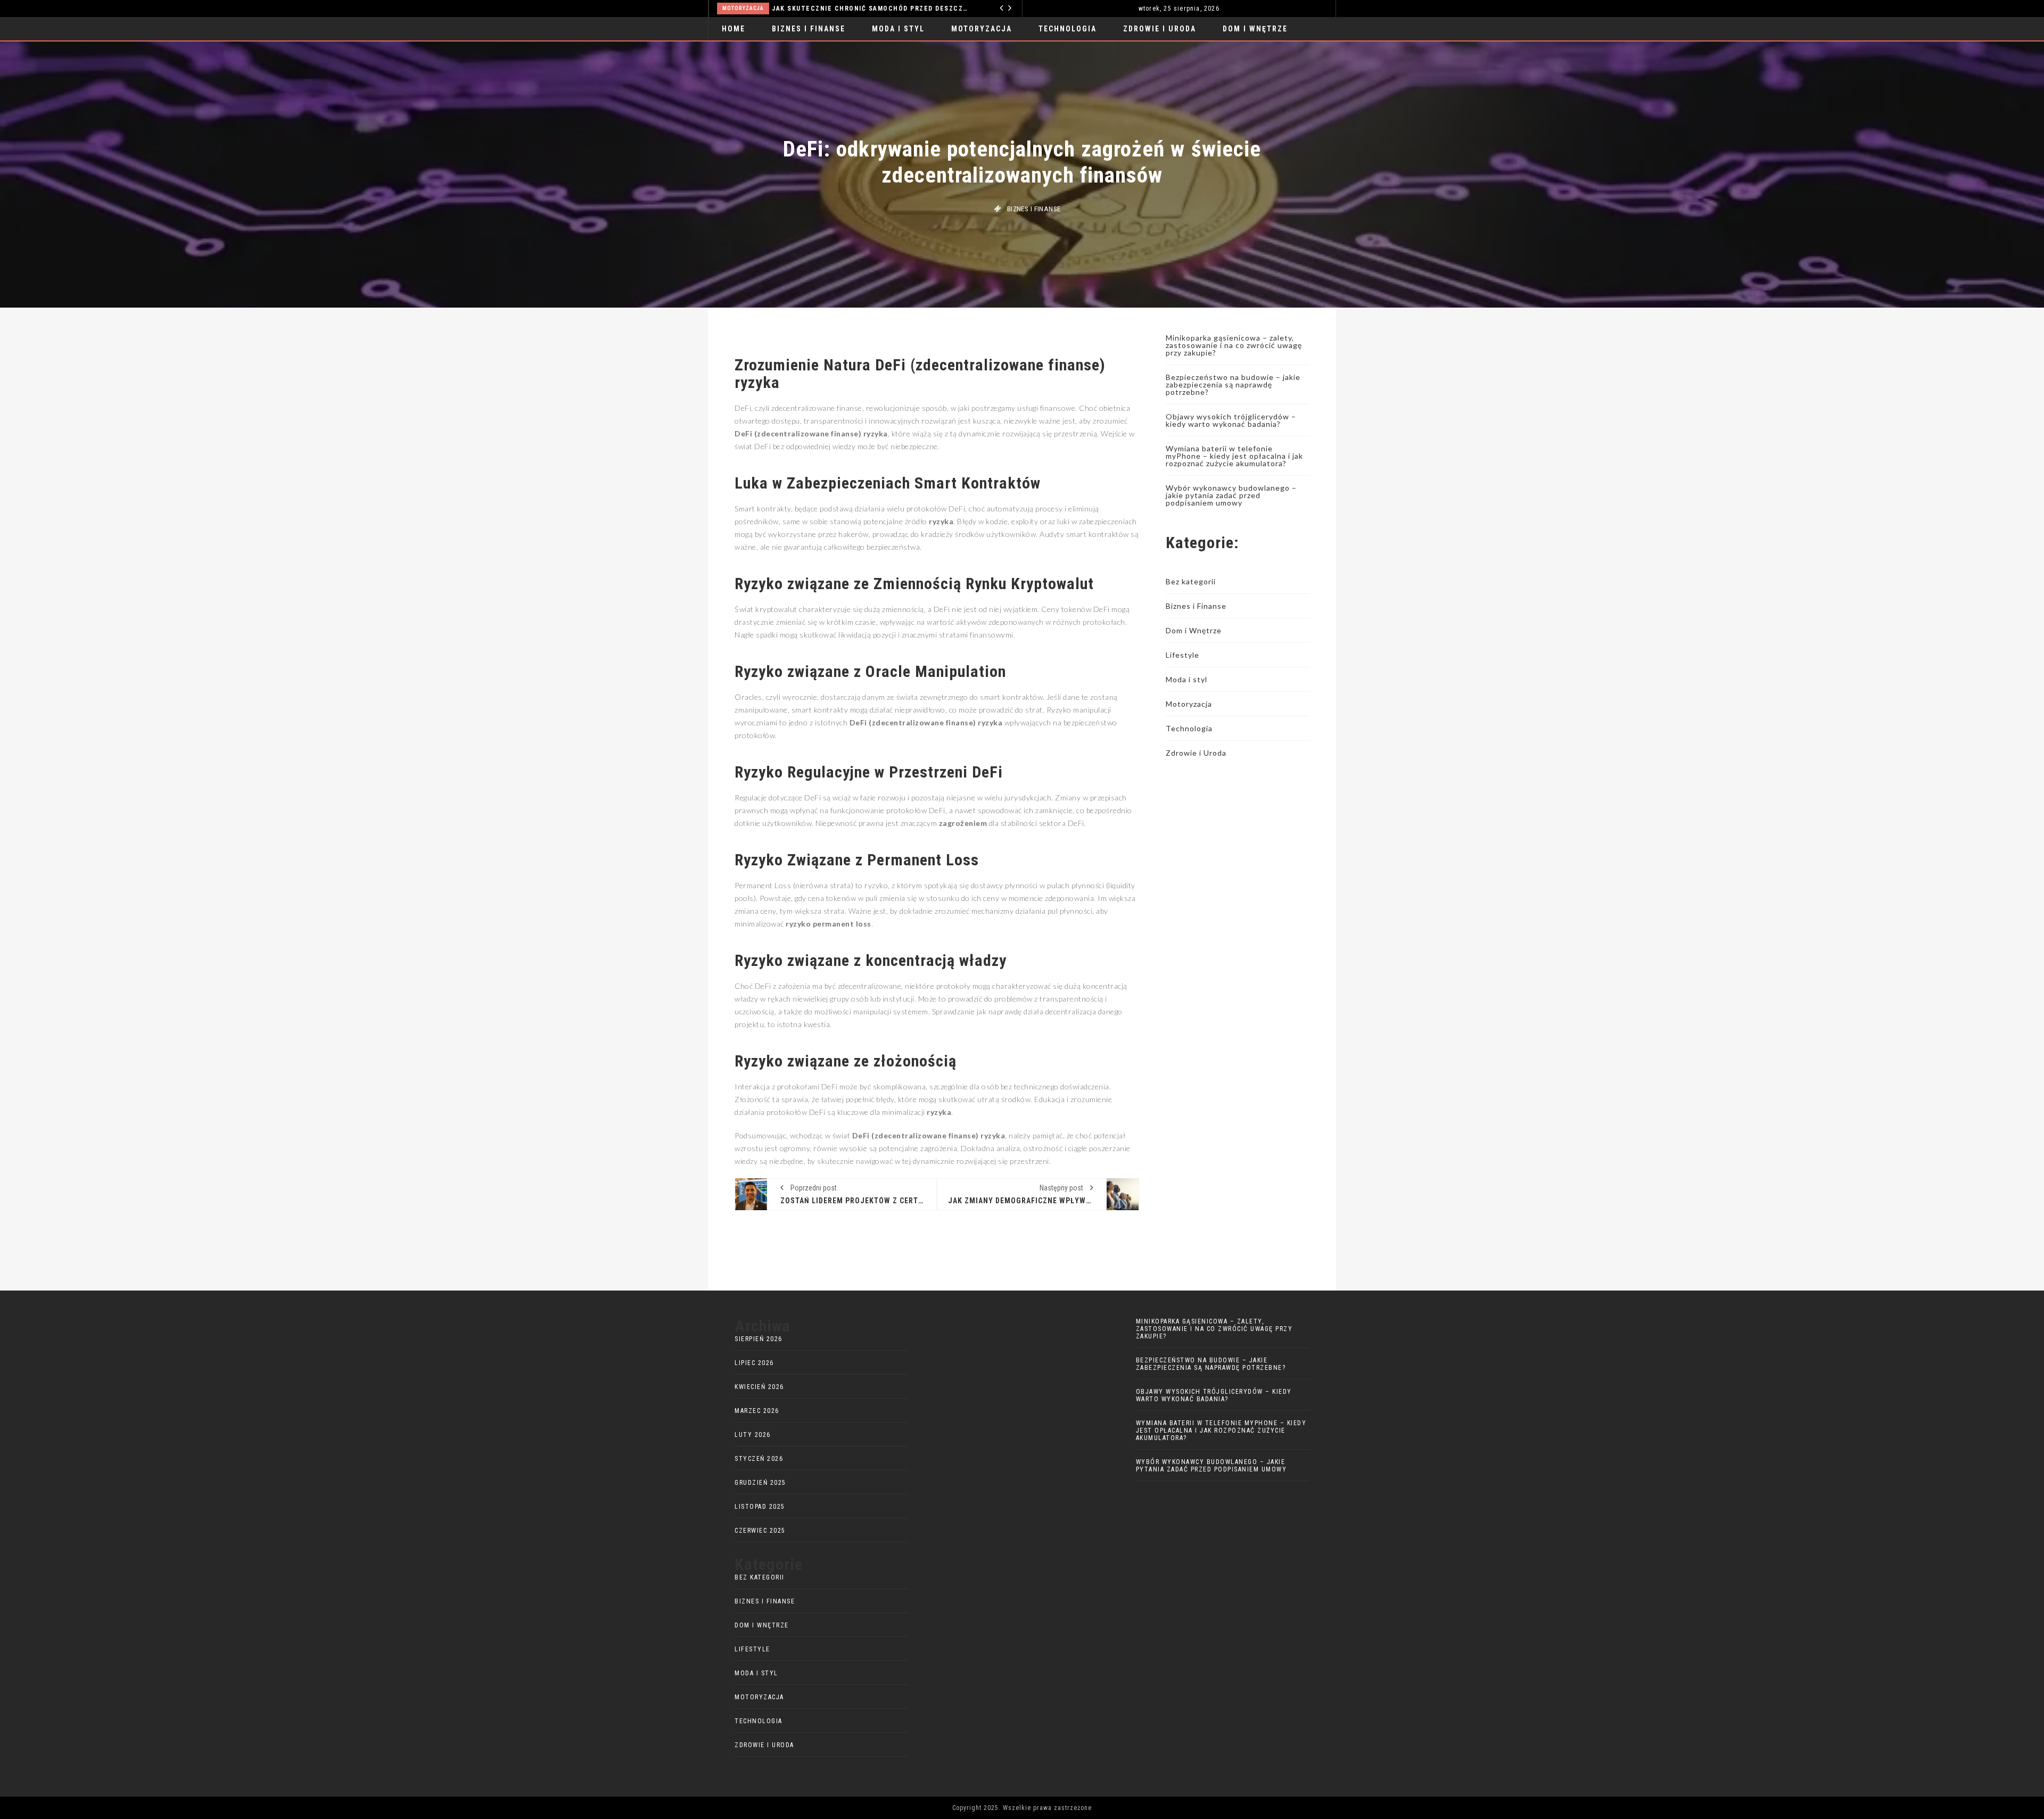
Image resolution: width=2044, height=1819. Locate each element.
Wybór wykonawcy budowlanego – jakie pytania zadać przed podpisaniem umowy (1231, 495)
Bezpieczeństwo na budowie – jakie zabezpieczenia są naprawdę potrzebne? (1233, 385)
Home (733, 29)
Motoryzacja (743, 8)
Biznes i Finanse (809, 29)
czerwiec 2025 (760, 1531)
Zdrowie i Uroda (1160, 29)
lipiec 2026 (754, 1363)
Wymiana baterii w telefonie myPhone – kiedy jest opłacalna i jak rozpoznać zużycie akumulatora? (1234, 456)
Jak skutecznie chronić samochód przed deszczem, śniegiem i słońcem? (871, 9)
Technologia (1068, 29)
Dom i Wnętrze (1255, 29)
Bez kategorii (1191, 581)
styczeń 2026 (759, 1459)
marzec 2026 (757, 1411)
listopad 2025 (760, 1507)
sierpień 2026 (759, 1339)
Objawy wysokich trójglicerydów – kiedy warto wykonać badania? (1231, 420)
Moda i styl (898, 29)
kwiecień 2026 (759, 1387)
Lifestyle (1182, 655)
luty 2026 (753, 1435)
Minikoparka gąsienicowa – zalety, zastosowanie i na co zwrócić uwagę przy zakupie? (1234, 345)
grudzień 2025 (760, 1483)
